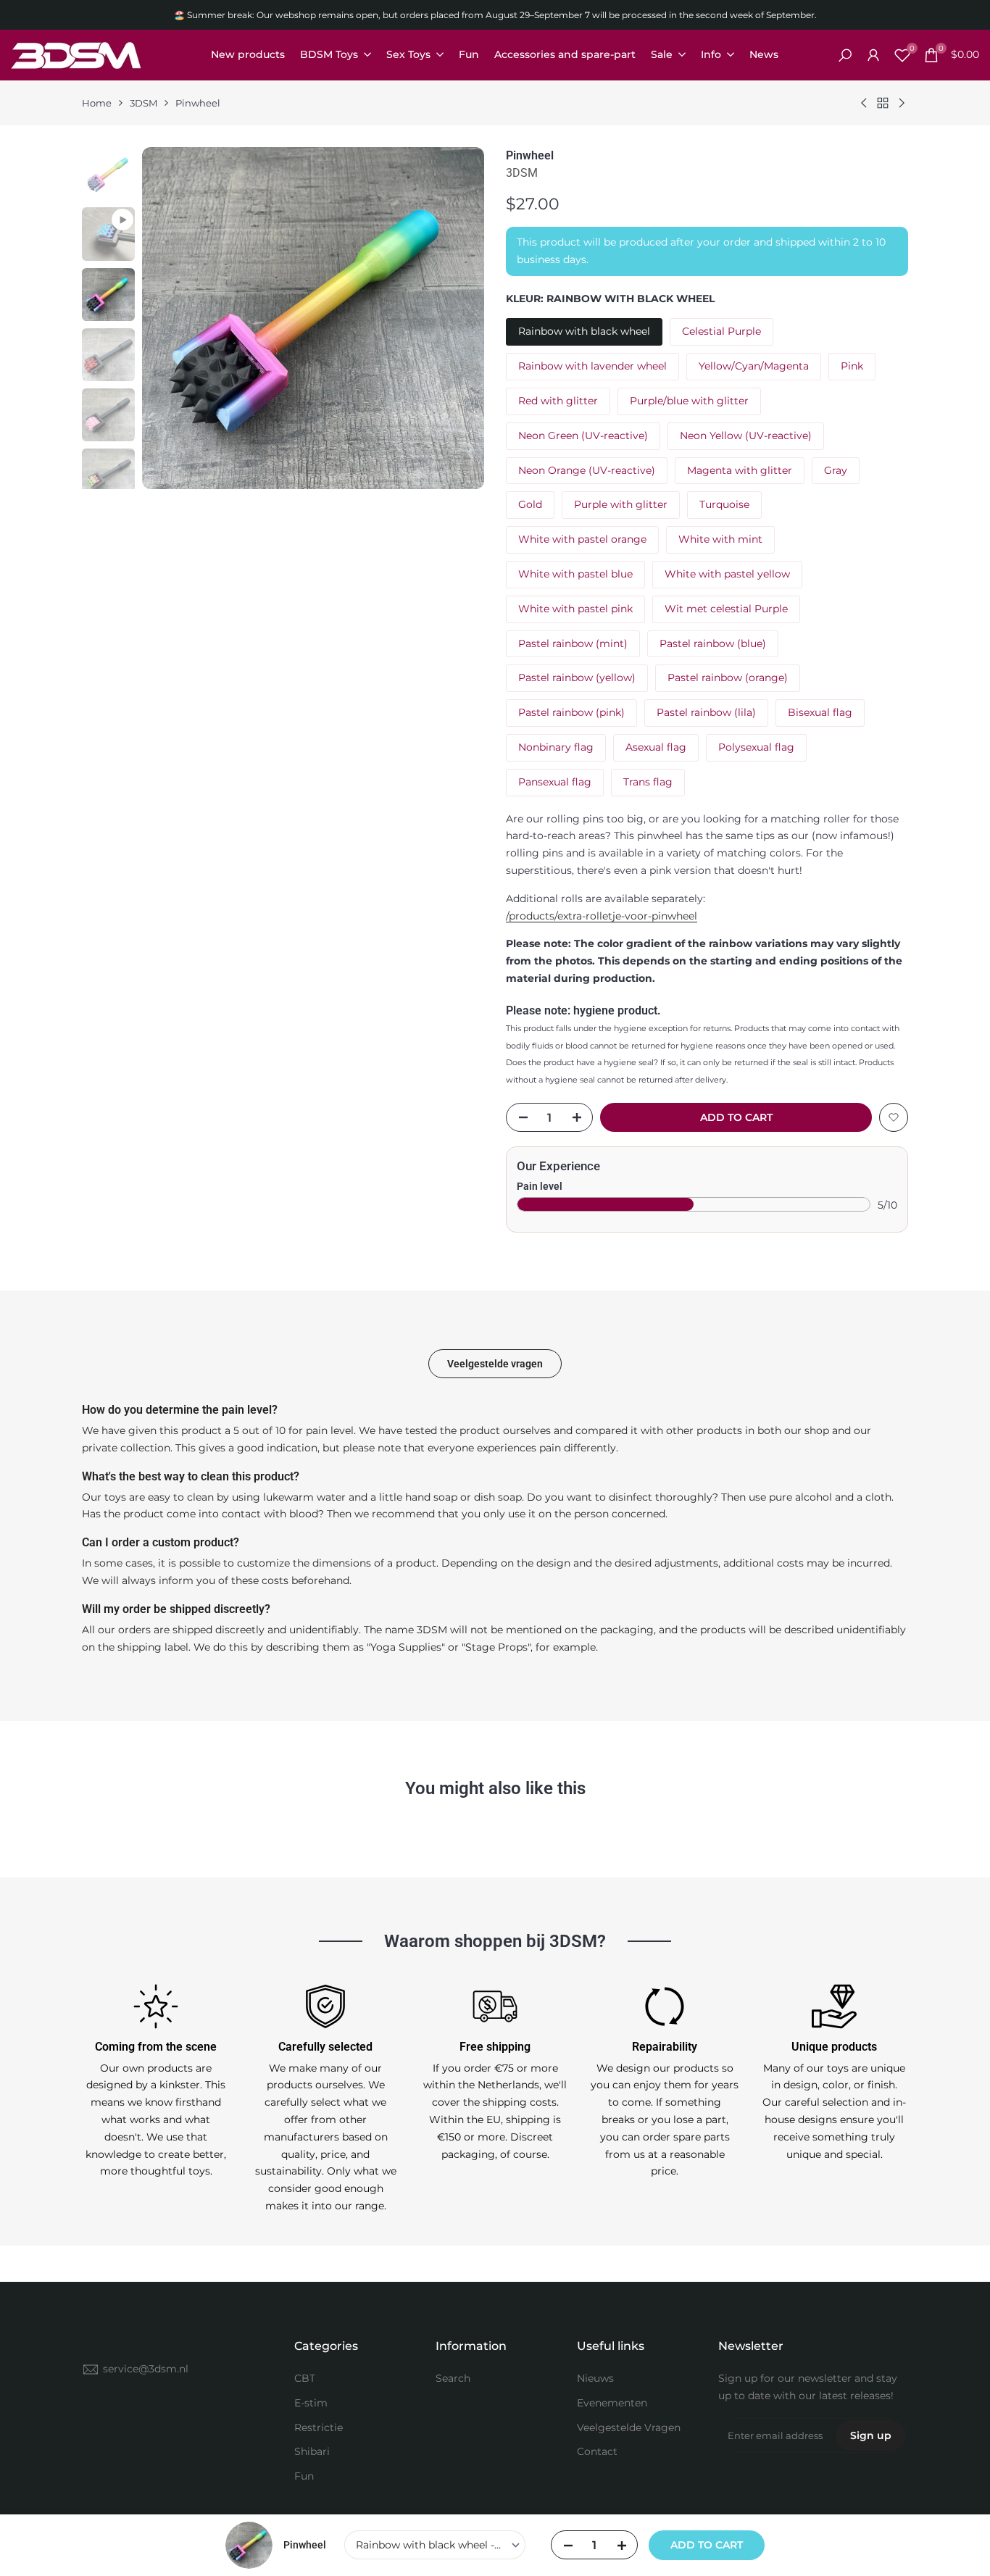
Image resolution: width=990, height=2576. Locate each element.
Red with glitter (558, 401)
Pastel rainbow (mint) (573, 643)
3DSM (143, 103)
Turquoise (724, 504)
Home (97, 103)
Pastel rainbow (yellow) (577, 678)
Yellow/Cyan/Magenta (754, 366)
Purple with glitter (621, 504)
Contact (597, 2451)
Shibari (312, 2451)
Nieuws (595, 2378)
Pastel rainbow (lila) (706, 712)
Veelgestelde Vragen (629, 2427)
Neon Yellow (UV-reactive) (746, 435)
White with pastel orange (582, 539)
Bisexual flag (820, 712)
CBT (305, 2378)
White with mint (720, 539)
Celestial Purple (721, 331)
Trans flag (648, 782)
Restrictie (319, 2427)
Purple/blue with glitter (689, 401)
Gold (530, 504)
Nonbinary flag (556, 747)
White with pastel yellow (727, 574)
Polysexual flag (756, 747)
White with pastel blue (575, 574)
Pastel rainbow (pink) (571, 712)
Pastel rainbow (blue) (713, 643)
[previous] (175, 318)
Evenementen (612, 2403)
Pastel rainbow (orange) (728, 678)
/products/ (602, 916)
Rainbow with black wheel (584, 331)
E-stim (311, 2403)
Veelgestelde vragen (495, 1364)
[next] (452, 318)
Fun (304, 2476)
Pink (852, 366)
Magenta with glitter (740, 470)
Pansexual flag (555, 782)
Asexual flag (656, 747)
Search (453, 2378)
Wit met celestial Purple (726, 609)
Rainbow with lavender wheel (592, 366)
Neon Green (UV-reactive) (583, 435)
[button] (894, 1117)
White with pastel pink (575, 609)
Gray (836, 470)
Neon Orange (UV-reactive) (587, 470)
